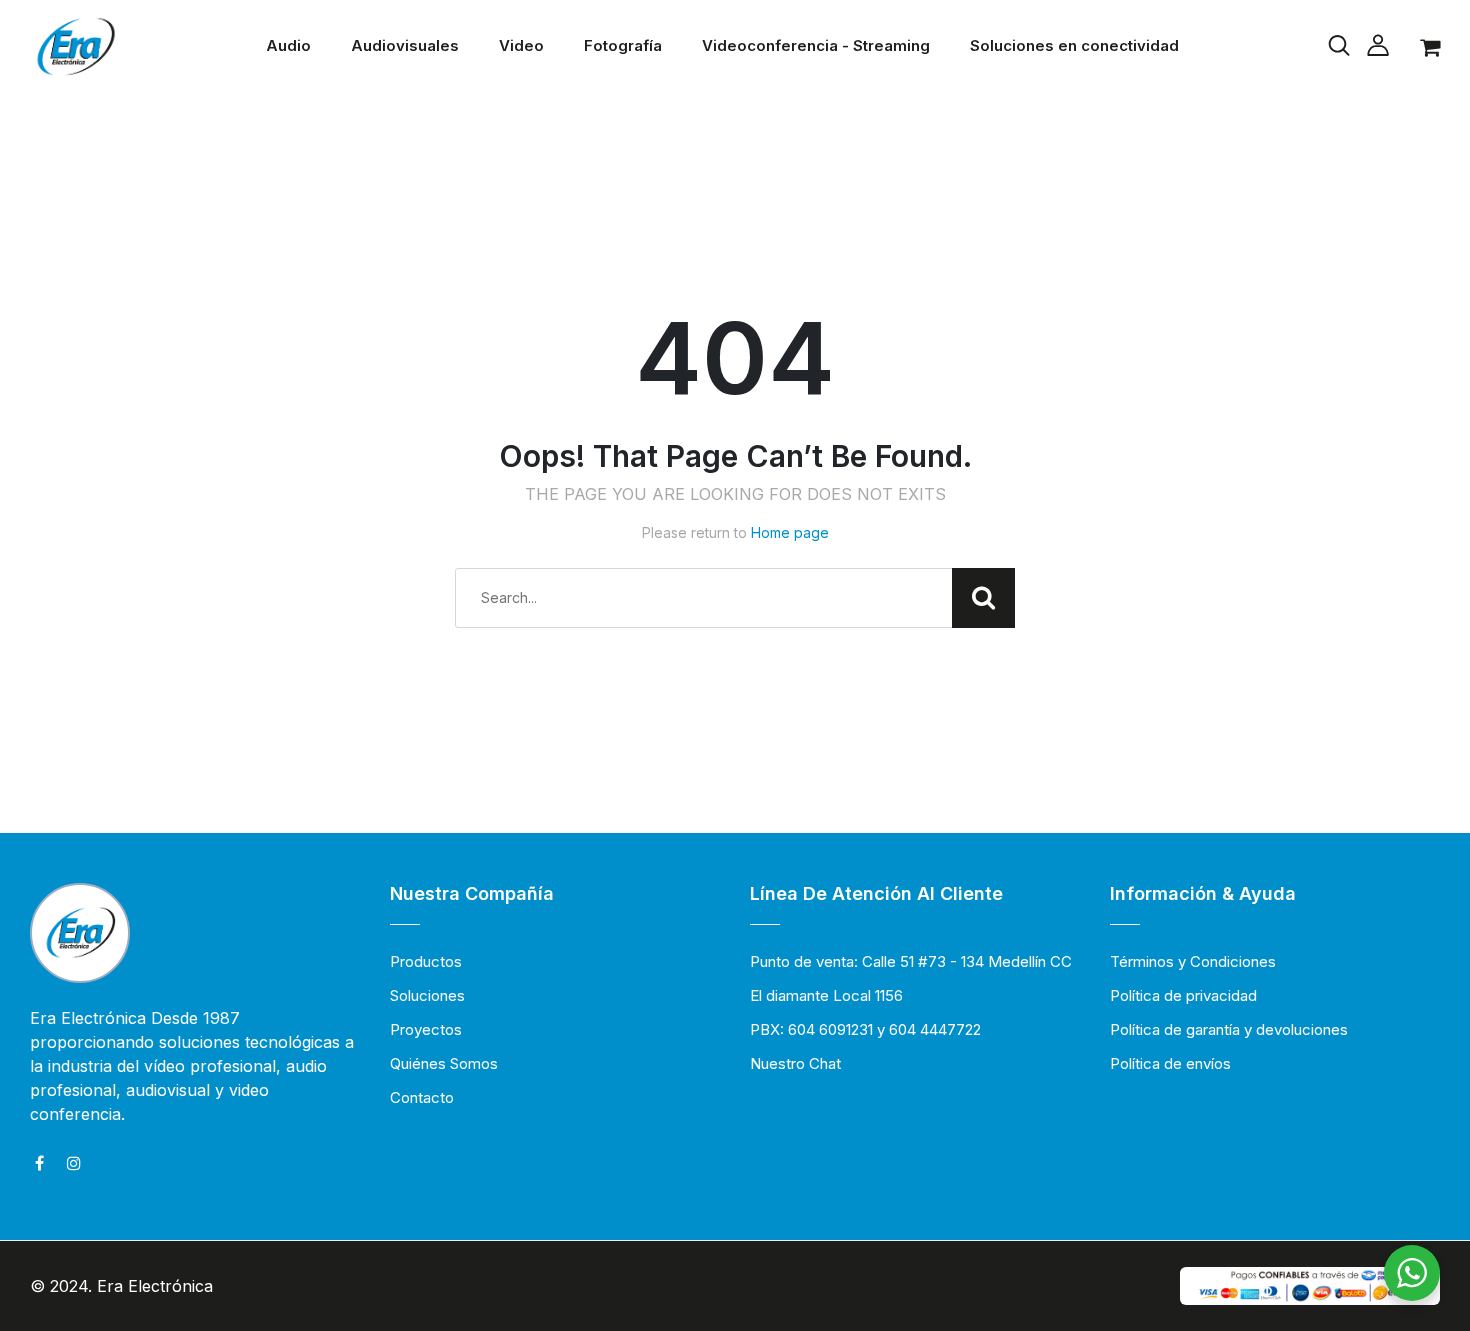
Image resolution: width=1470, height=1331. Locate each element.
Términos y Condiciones (1193, 961)
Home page (790, 532)
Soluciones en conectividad (1074, 45)
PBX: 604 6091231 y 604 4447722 (865, 1029)
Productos (426, 961)
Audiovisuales (405, 45)
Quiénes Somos (444, 1063)
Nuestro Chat (795, 1063)
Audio (288, 45)
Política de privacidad (1183, 995)
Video (521, 45)
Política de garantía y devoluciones (1229, 1029)
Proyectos (426, 1029)
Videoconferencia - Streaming (816, 45)
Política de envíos (1170, 1063)
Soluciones (427, 995)
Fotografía (623, 45)
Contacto (422, 1097)
